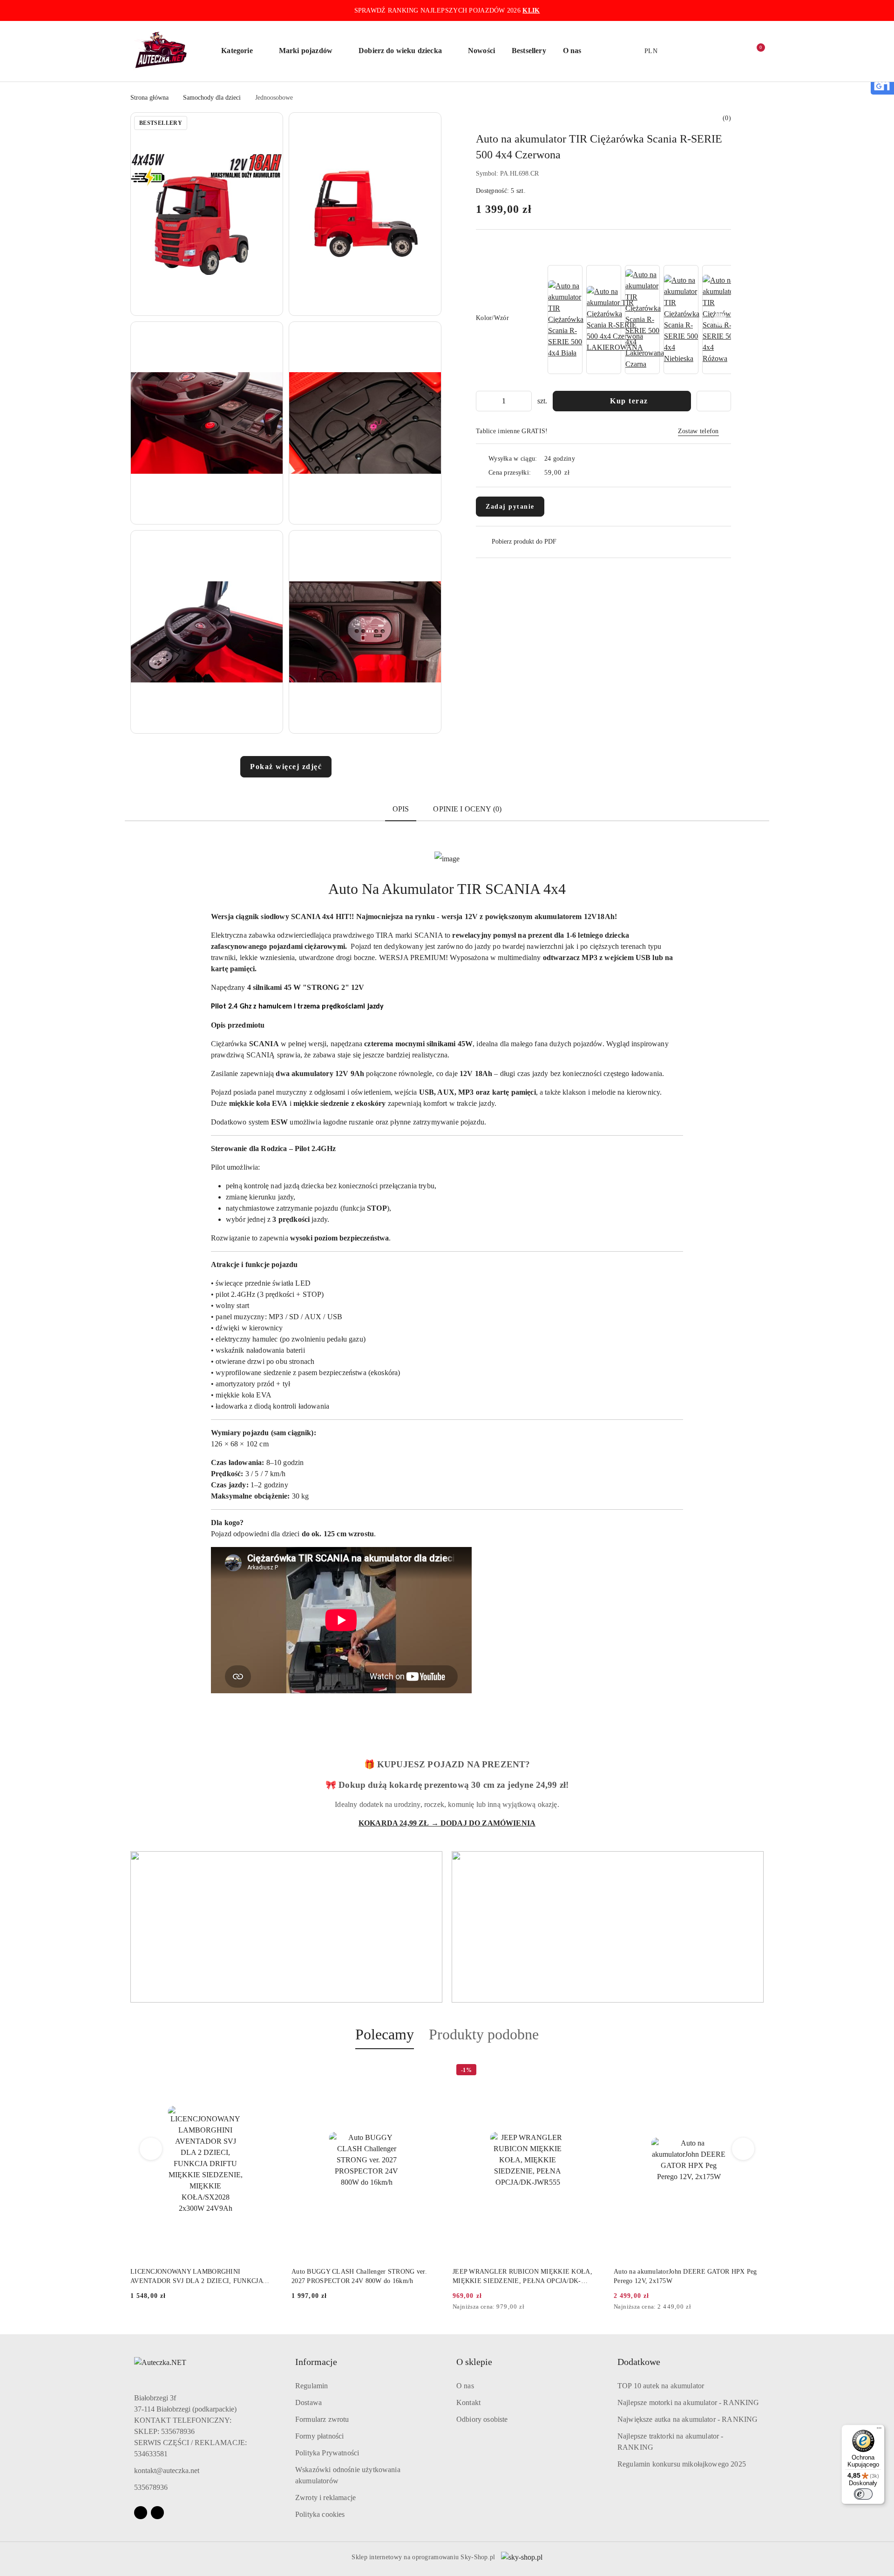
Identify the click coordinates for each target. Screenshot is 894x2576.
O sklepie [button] (474, 2362)
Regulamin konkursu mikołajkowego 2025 (682, 2464)
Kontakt (468, 2402)
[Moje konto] (717, 51)
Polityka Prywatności (327, 2453)
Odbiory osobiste (482, 2419)
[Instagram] (157, 2513)
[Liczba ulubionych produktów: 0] (736, 51)
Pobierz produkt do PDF (524, 542)
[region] (638, 320)
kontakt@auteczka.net (167, 2470)
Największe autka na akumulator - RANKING (687, 2419)
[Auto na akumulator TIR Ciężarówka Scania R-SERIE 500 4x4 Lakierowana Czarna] (645, 320)
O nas (465, 2386)
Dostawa (308, 2402)
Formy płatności (319, 2436)
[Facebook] (141, 2513)
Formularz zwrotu (322, 2419)
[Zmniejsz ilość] (483, 401)
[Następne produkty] (743, 2149)
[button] (241, 51)
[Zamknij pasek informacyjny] (759, 11)
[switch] (863, 2494)
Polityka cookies (320, 2514)
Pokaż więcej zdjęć (286, 767)
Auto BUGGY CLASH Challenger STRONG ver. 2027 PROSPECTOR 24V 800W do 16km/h (198, 2276)
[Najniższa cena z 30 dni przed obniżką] (439, 2307)
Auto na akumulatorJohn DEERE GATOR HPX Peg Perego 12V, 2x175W (524, 2276)
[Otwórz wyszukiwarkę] (698, 51)
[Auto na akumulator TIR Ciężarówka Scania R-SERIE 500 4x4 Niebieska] (682, 320)
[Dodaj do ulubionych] (714, 401)
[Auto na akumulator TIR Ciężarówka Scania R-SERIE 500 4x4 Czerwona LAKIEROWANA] (615, 320)
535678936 (151, 2487)
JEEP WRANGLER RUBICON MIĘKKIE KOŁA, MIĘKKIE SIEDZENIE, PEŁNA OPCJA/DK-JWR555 (361, 2277)
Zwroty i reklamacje (325, 2498)
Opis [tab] (401, 809)
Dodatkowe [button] (639, 2362)
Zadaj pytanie (510, 507)
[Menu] (879, 2430)
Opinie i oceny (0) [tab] (467, 809)
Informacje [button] (316, 2362)
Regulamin (312, 2386)
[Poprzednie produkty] (151, 2149)
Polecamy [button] (385, 2034)
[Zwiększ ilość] (524, 401)
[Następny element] (720, 320)
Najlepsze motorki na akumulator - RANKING (688, 2402)
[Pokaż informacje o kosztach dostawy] (576, 472)
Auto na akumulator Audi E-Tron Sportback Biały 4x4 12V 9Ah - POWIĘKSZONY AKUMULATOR (684, 2276)
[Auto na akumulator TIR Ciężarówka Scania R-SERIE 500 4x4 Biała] (566, 320)
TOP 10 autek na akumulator (661, 2386)
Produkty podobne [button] (484, 2034)
